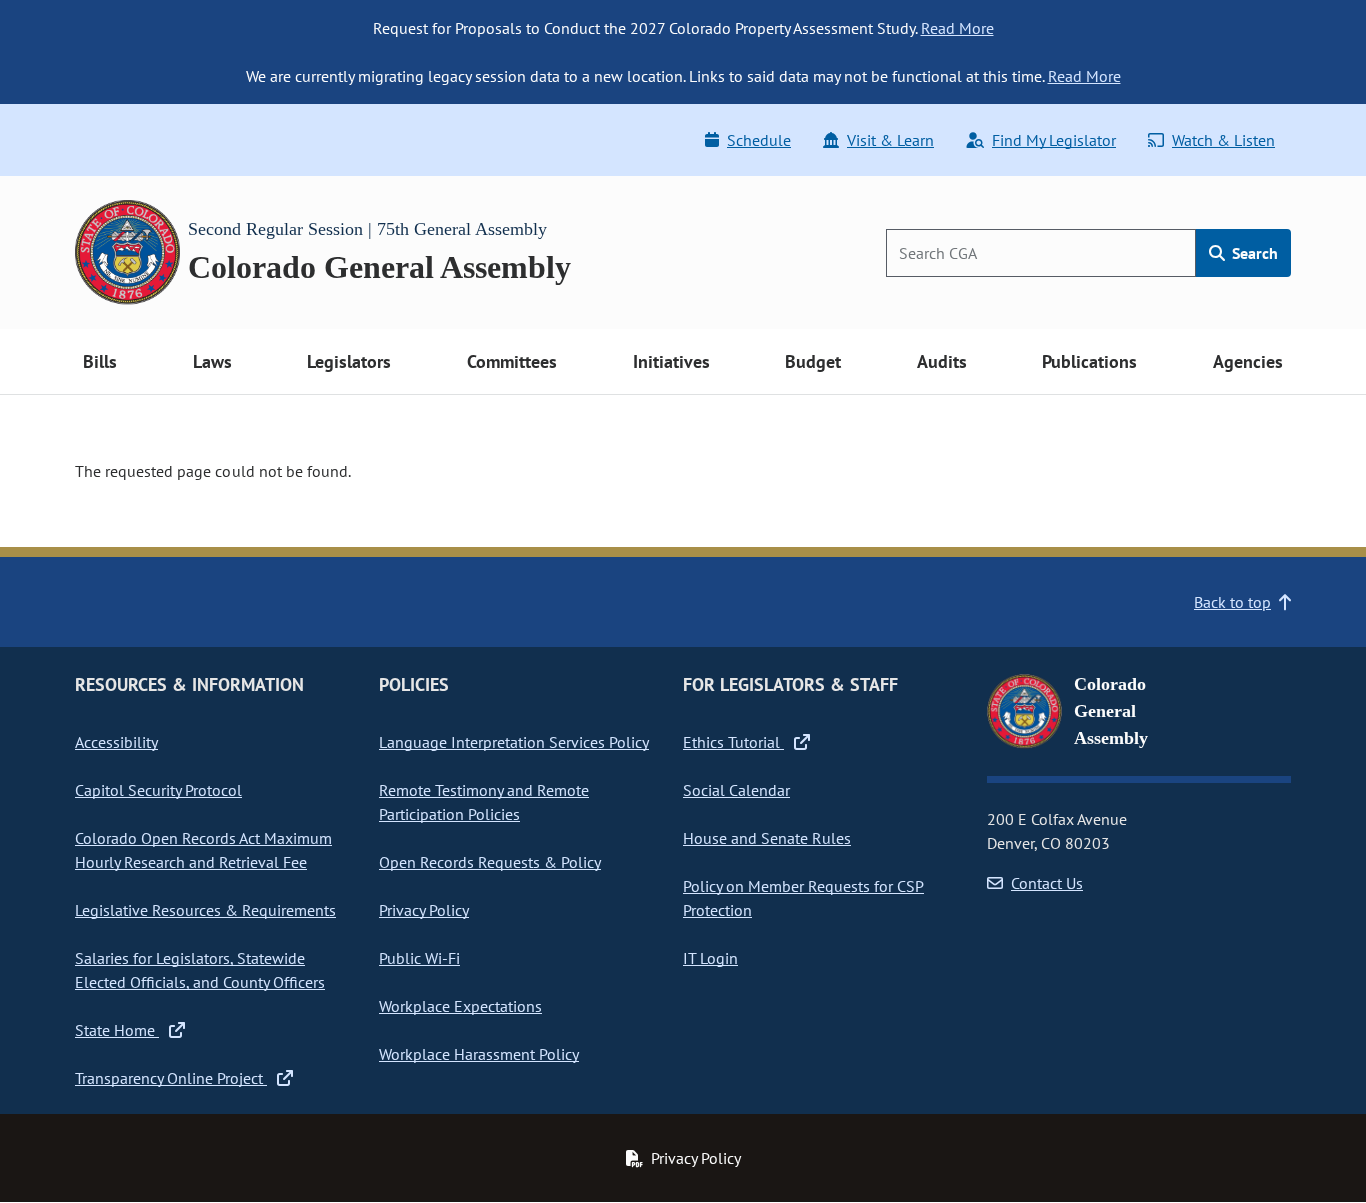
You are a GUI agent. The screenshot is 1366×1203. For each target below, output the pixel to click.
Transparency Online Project (171, 1078)
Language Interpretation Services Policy (514, 742)
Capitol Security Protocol (158, 790)
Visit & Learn (890, 140)
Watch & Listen (1223, 140)
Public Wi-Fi (419, 958)
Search (1253, 253)
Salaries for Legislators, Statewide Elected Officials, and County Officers (200, 970)
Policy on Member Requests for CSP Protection (803, 898)
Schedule (759, 140)
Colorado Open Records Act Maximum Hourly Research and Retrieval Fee (203, 850)
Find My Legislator (1054, 140)
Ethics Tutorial (733, 742)
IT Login (710, 958)
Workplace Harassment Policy (479, 1054)
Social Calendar (736, 790)
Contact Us (1047, 883)
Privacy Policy (424, 910)
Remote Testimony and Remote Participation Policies (484, 802)
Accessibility (116, 742)
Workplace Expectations (460, 1006)
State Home (117, 1030)
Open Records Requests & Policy (490, 862)
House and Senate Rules (767, 838)
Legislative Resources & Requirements (205, 910)
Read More (957, 28)
